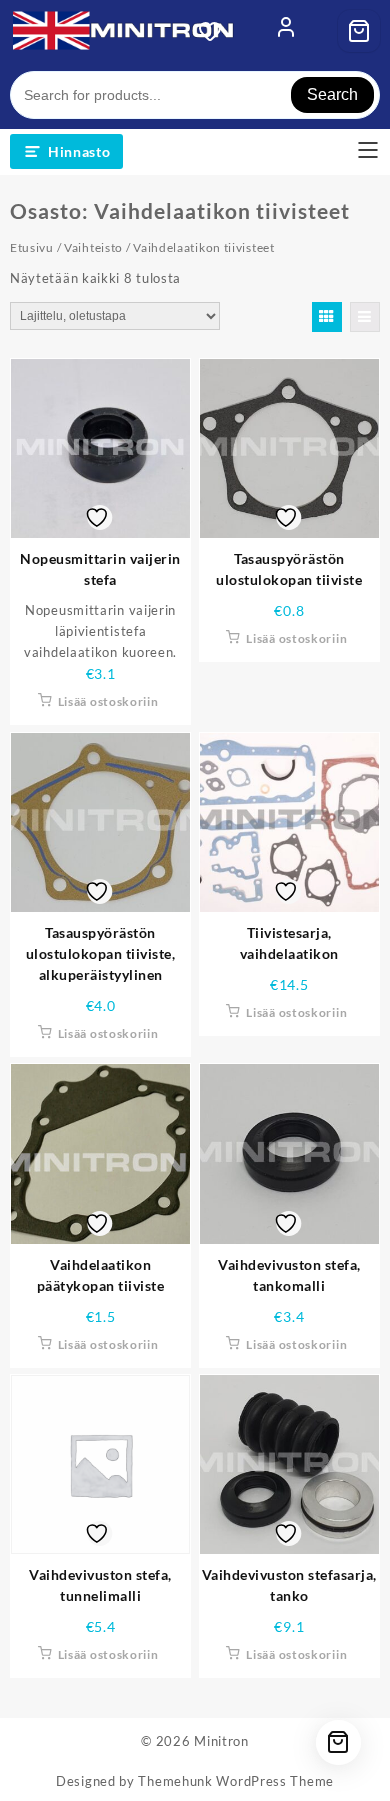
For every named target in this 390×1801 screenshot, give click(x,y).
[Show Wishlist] (216, 31)
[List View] (365, 317)
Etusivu (32, 247)
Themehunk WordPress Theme (236, 1781)
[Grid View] (327, 317)
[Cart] (359, 31)
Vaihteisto (93, 247)
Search (332, 94)
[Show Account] (286, 31)
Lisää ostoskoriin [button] (108, 701)
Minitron (221, 1741)
